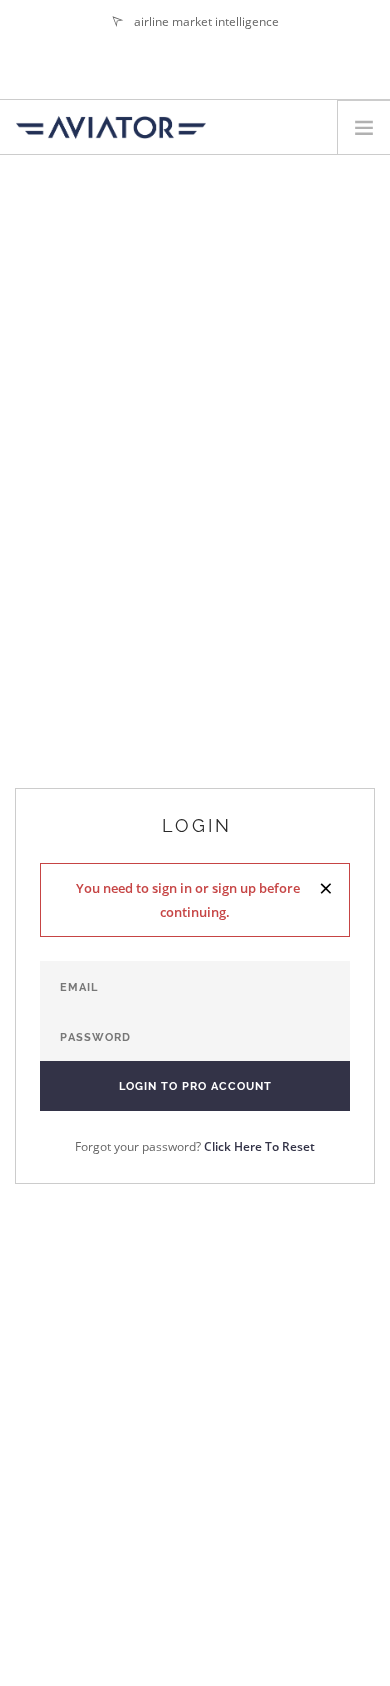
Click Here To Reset (259, 1146)
